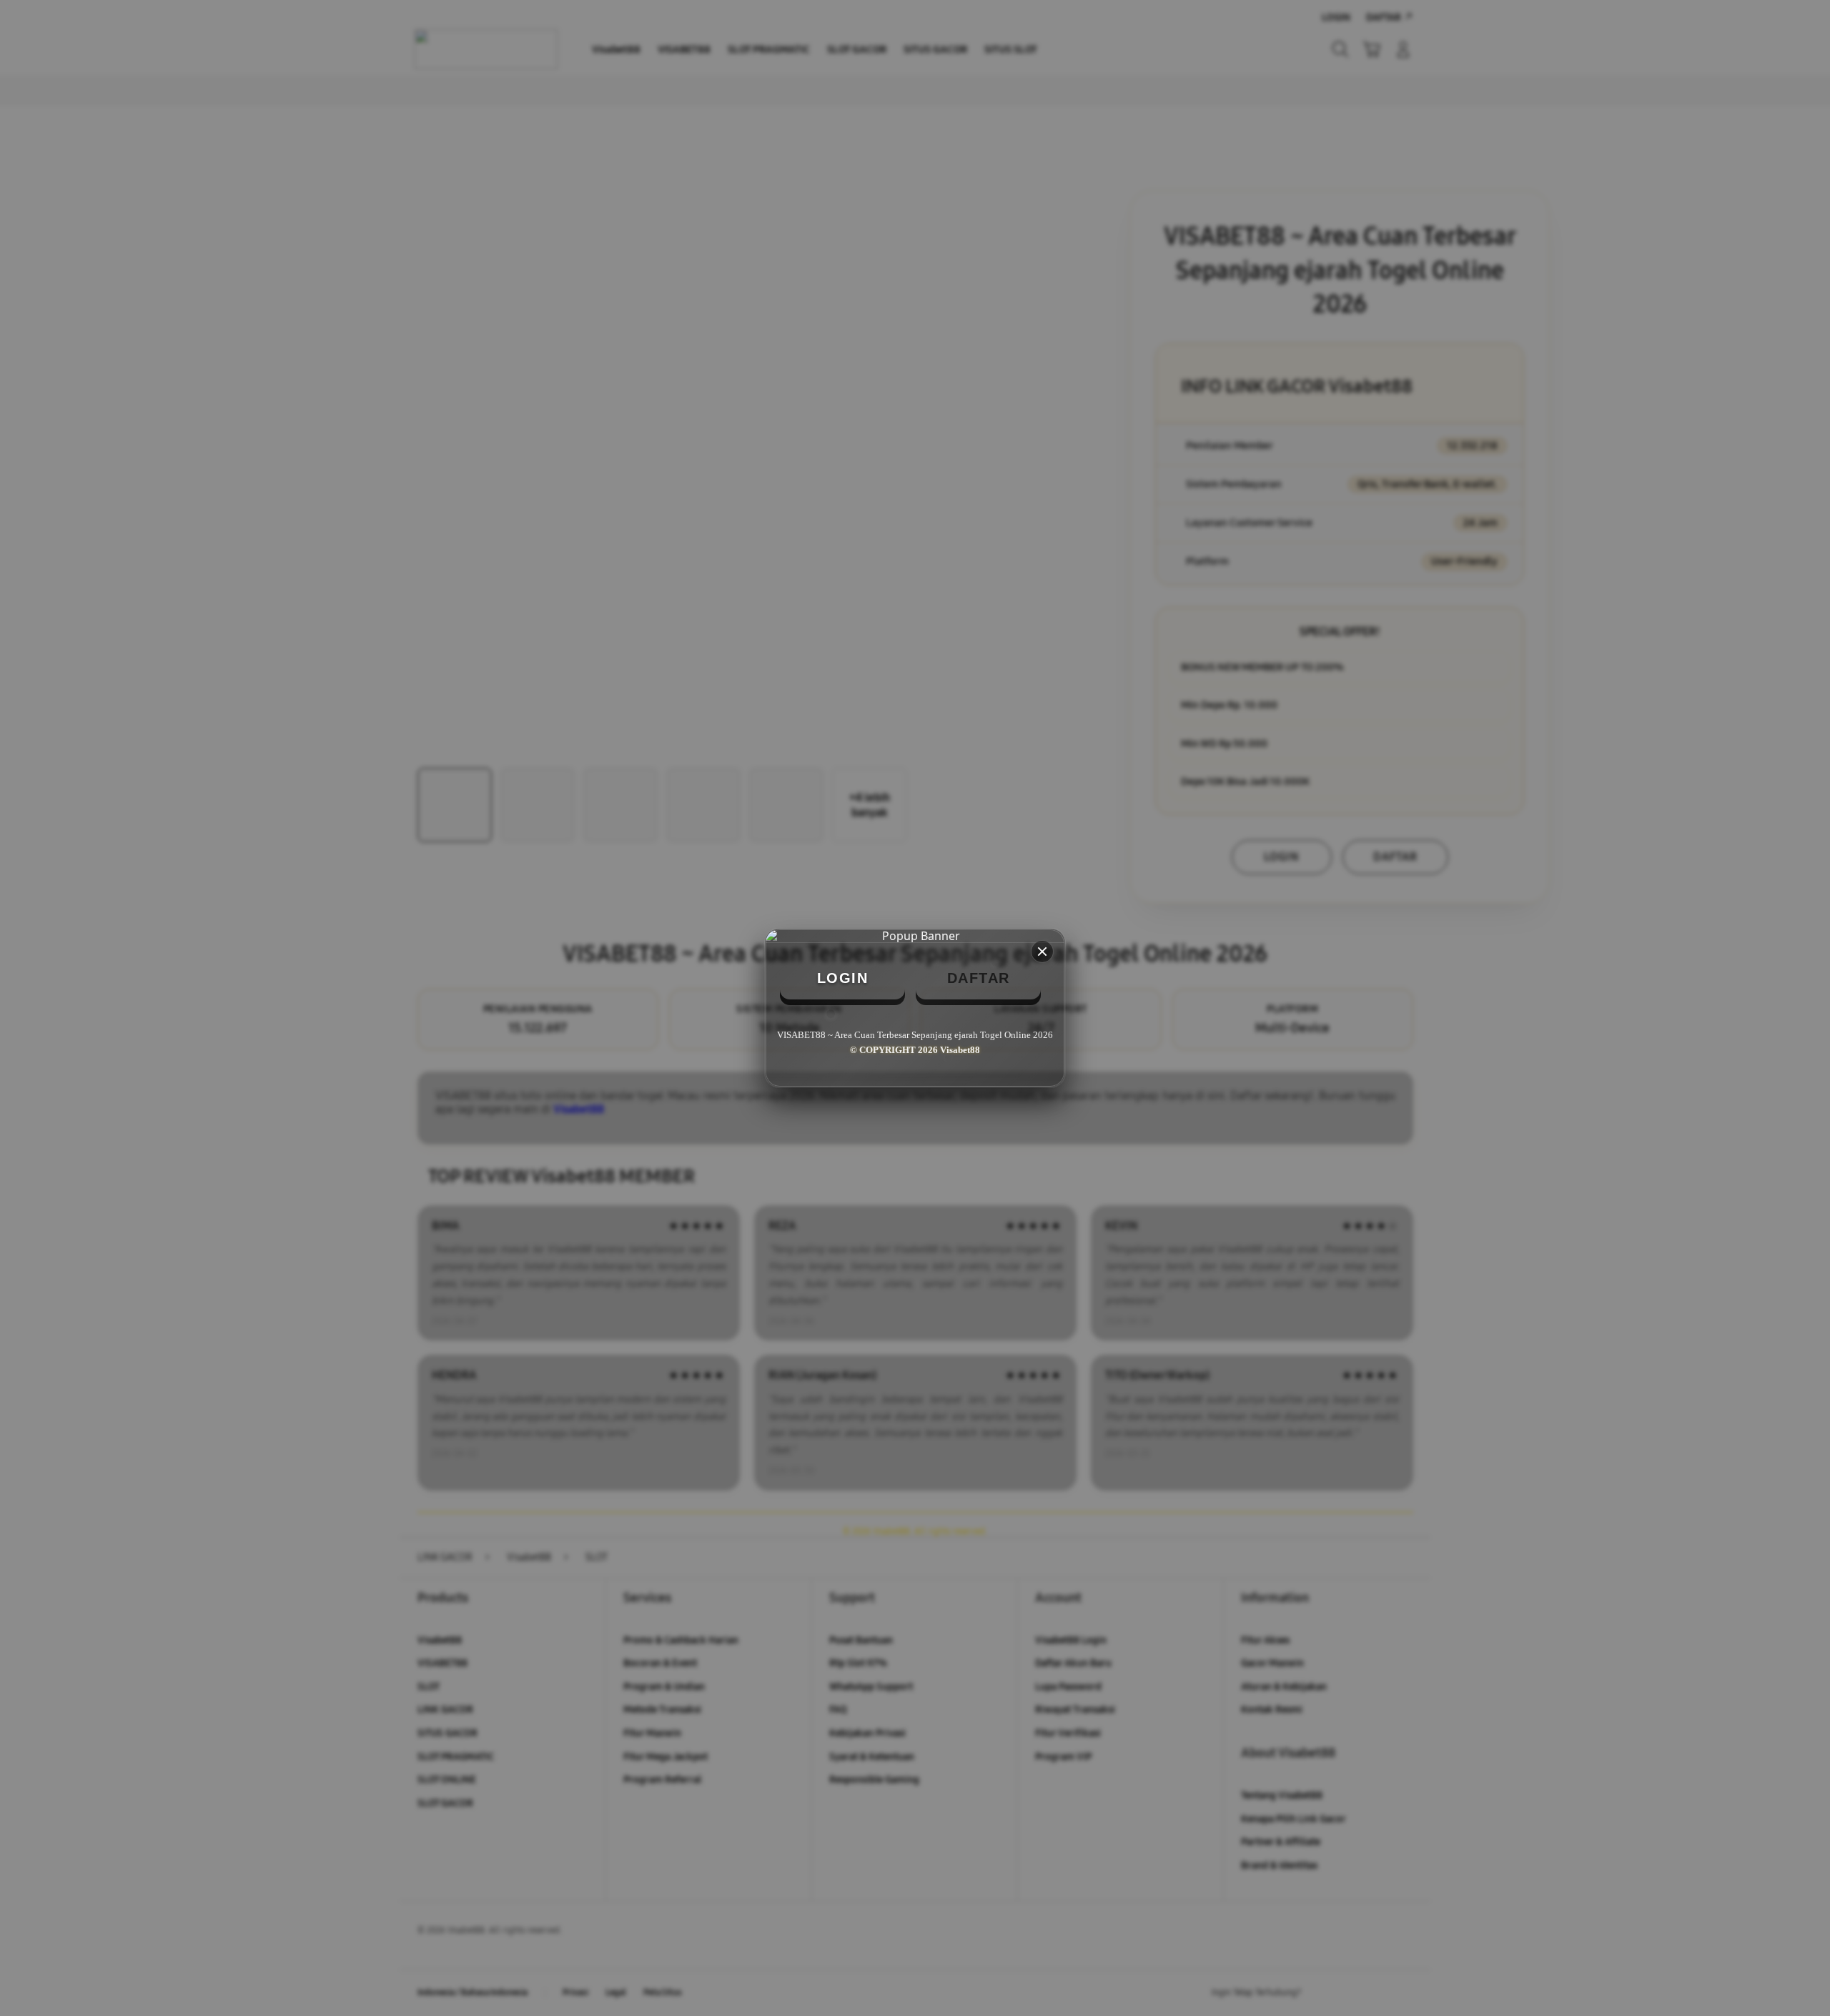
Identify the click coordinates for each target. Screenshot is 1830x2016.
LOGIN (843, 978)
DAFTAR (979, 978)
